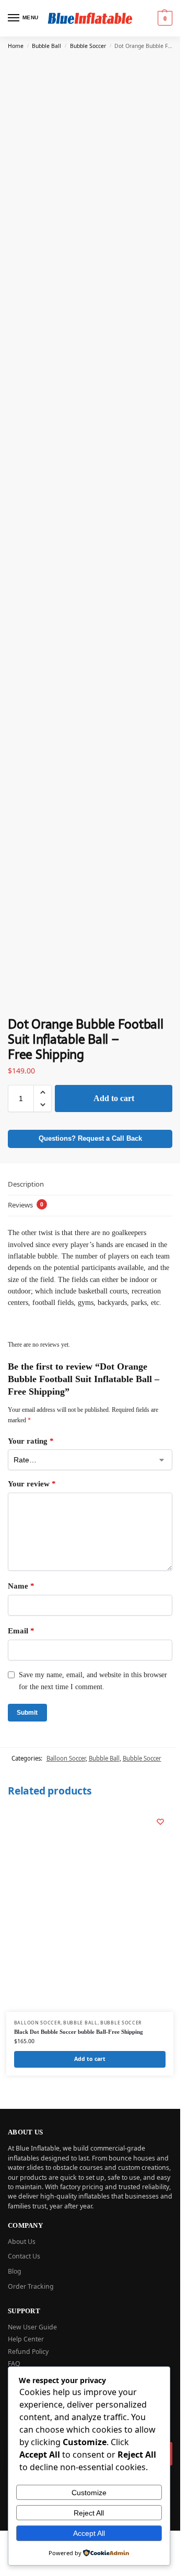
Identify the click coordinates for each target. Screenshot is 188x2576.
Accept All (89, 2533)
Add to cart (114, 1098)
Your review (32, 1484)
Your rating (31, 1441)
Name (21, 1586)
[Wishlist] (160, 1822)
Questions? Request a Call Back (90, 1139)
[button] (164, 18)
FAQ (14, 2364)
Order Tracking (31, 2286)
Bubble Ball (46, 46)
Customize (89, 2493)
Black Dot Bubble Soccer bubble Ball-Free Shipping (79, 2032)
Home (16, 46)
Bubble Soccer (88, 46)
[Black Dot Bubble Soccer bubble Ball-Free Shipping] (90, 1910)
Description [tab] (26, 1184)
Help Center (26, 2339)
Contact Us (24, 2256)
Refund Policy (28, 2352)
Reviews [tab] (26, 1205)
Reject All (89, 2513)
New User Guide (32, 2327)
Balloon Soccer (66, 1758)
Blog (15, 2271)
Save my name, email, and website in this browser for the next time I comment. (93, 1681)
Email (21, 1631)
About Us (22, 2242)
